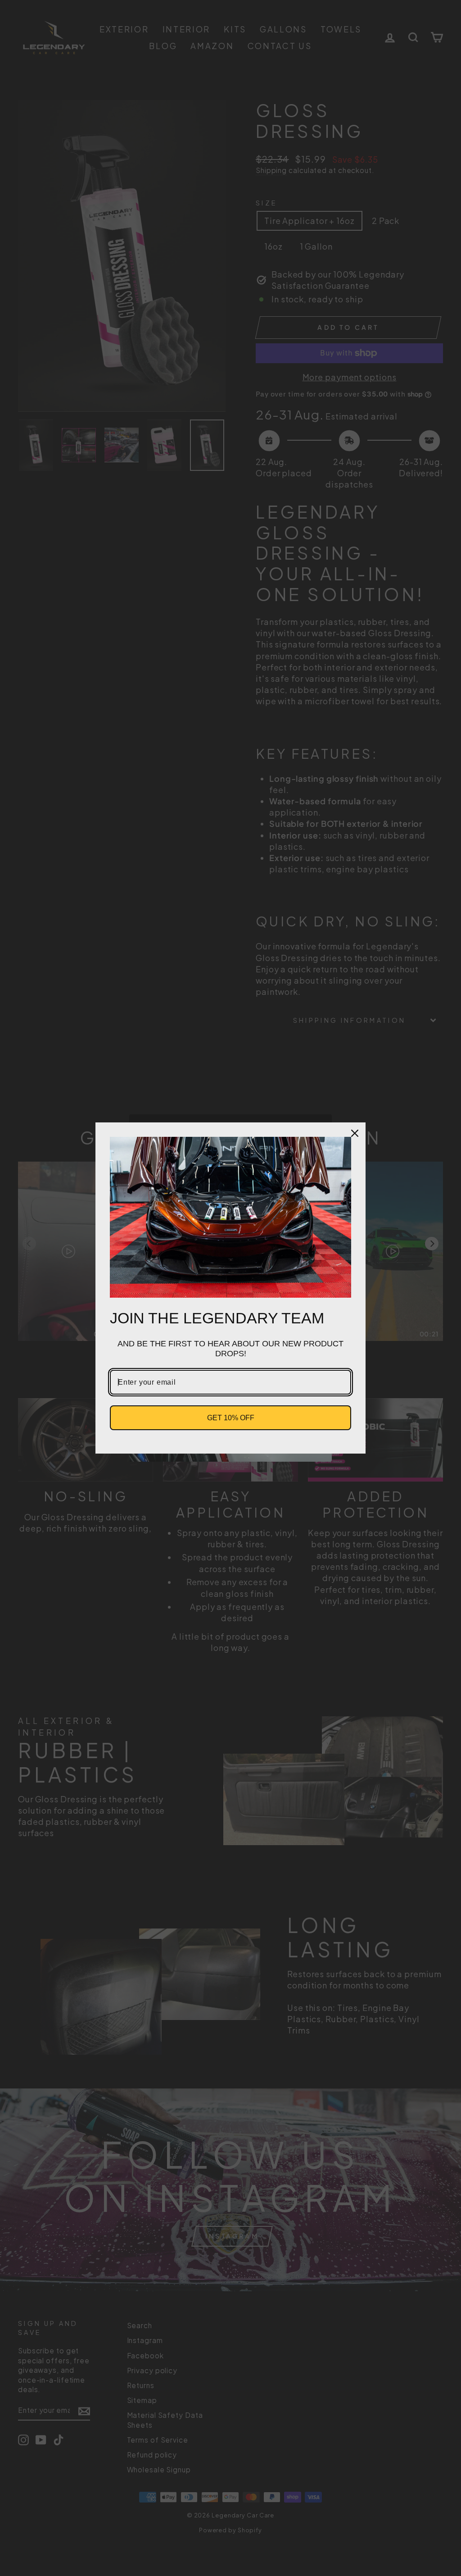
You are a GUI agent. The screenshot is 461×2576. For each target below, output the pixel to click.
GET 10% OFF (231, 1418)
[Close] (355, 1133)
